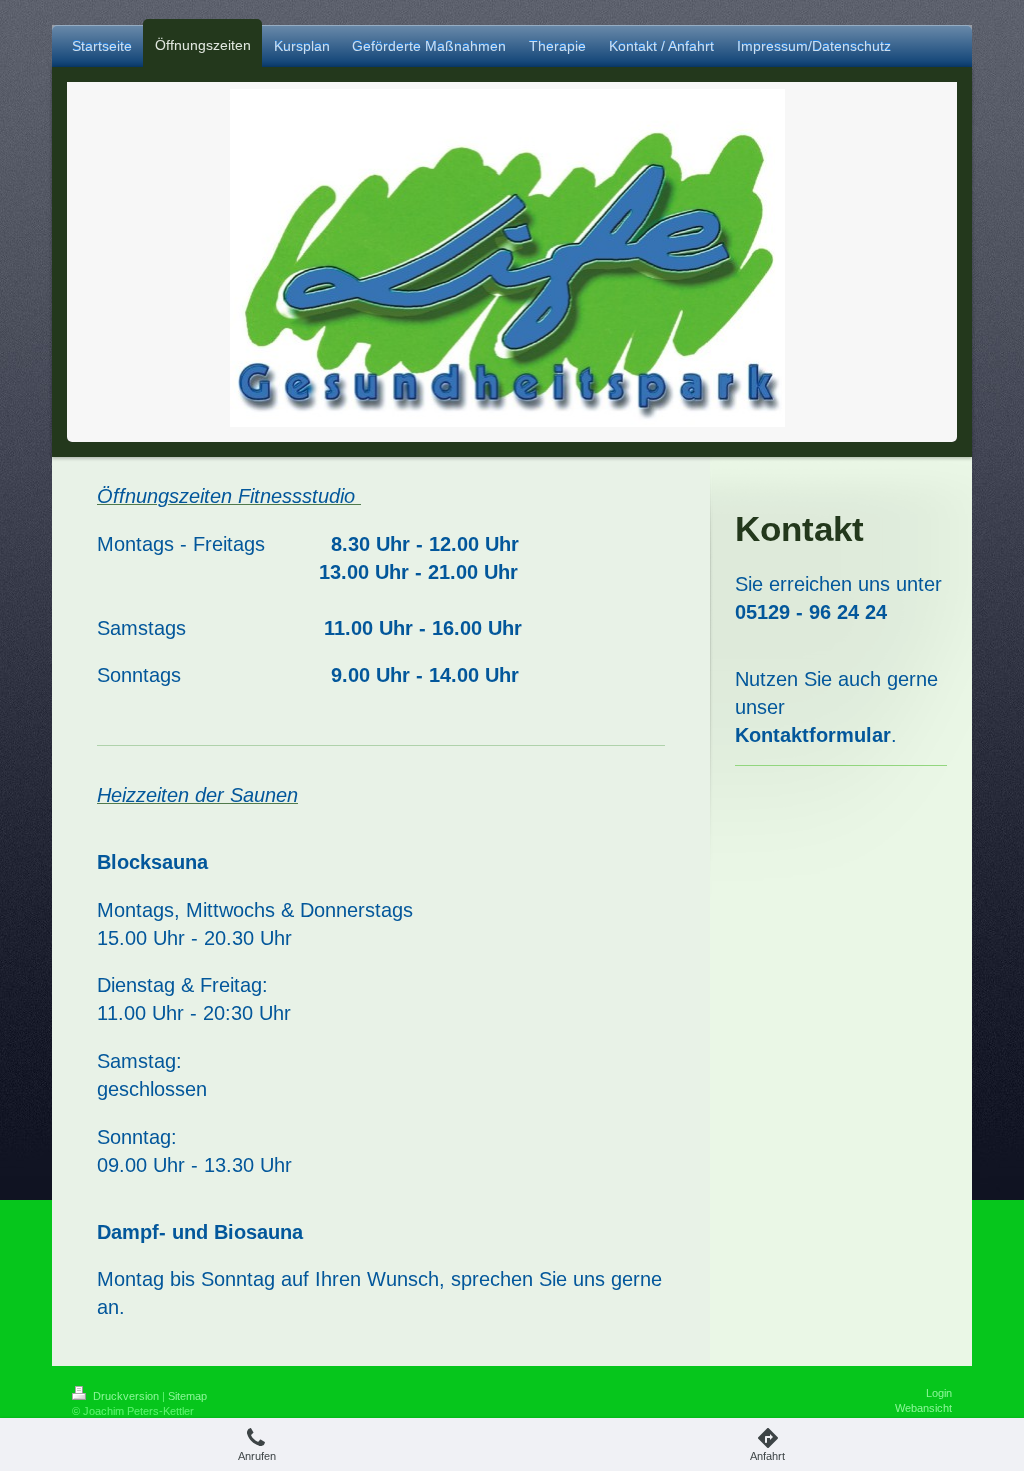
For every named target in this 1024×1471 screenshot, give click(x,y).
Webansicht (923, 1408)
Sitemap (187, 1396)
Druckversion (126, 1396)
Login (939, 1393)
